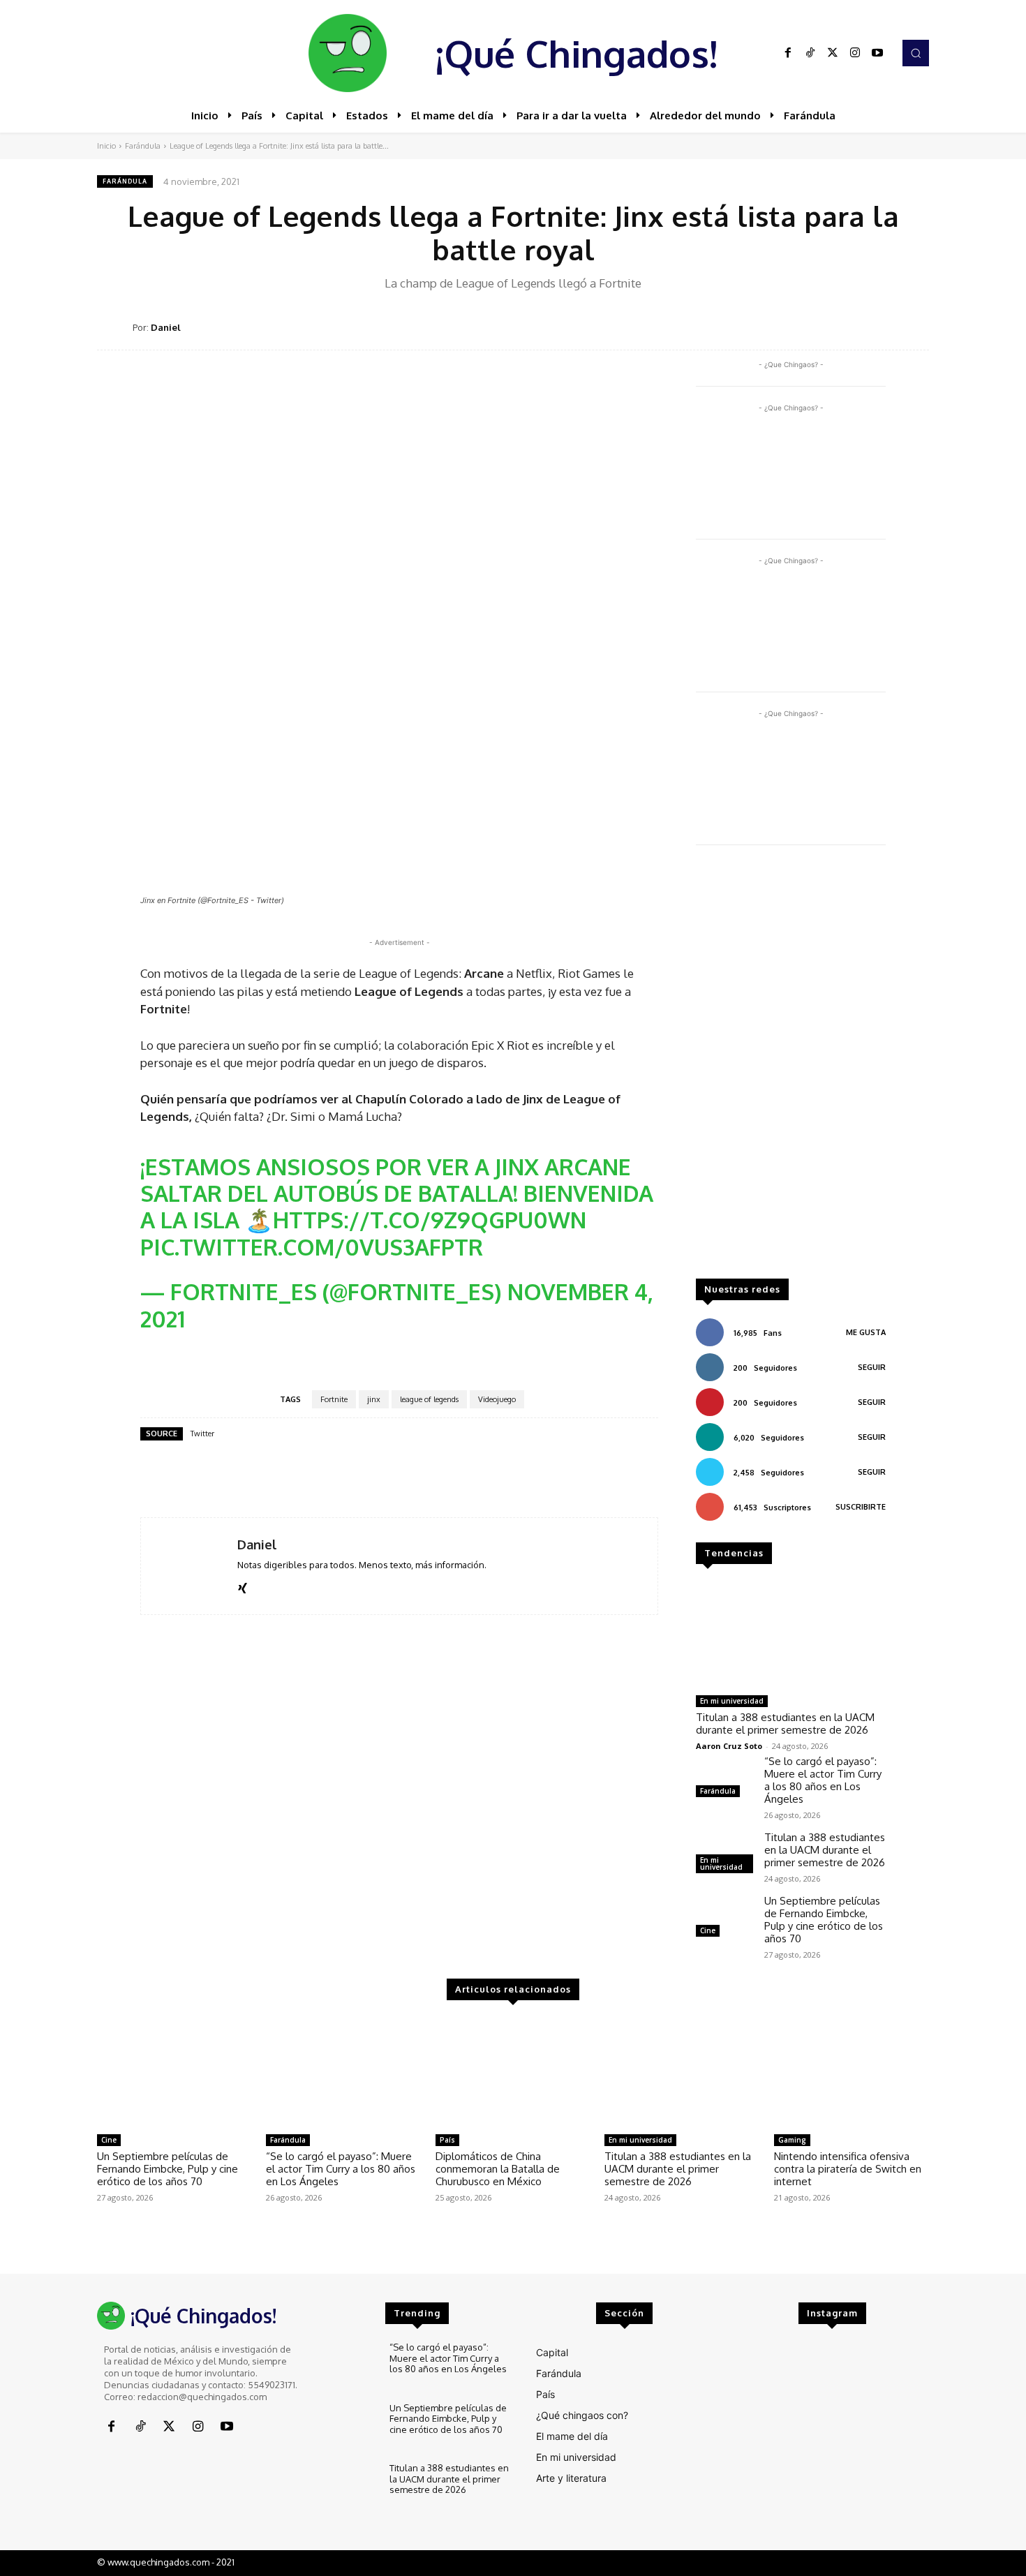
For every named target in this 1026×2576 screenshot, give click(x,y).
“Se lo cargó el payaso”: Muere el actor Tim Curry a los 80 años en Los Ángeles (823, 1780)
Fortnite (334, 1399)
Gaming (792, 2140)
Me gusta (866, 1332)
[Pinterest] (817, 327)
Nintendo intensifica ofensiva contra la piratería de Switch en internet (848, 2169)
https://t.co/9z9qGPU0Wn (430, 1220)
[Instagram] (855, 53)
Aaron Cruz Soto (729, 1746)
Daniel (166, 327)
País (447, 2140)
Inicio (106, 146)
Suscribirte (861, 1507)
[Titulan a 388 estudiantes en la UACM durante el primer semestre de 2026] (791, 1635)
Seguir (872, 1367)
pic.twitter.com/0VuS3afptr (312, 1247)
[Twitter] (833, 53)
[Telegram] (882, 327)
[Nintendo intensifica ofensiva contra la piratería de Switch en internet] (852, 2073)
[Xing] (243, 1585)
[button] (916, 53)
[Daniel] (115, 327)
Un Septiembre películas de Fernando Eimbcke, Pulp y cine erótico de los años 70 (824, 1920)
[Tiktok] (810, 53)
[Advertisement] (791, 1069)
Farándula (143, 146)
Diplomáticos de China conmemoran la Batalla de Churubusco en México (498, 2169)
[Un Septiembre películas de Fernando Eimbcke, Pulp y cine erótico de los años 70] (724, 1918)
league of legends (429, 1399)
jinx (374, 1399)
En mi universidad (732, 1701)
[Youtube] (877, 53)
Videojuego (497, 1399)
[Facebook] (788, 53)
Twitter (202, 1434)
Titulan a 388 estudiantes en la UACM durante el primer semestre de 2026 (785, 1723)
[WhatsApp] (849, 327)
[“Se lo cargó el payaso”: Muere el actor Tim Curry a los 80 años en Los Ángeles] (724, 1778)
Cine (708, 1930)
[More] (914, 327)
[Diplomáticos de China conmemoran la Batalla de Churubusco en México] (513, 2073)
